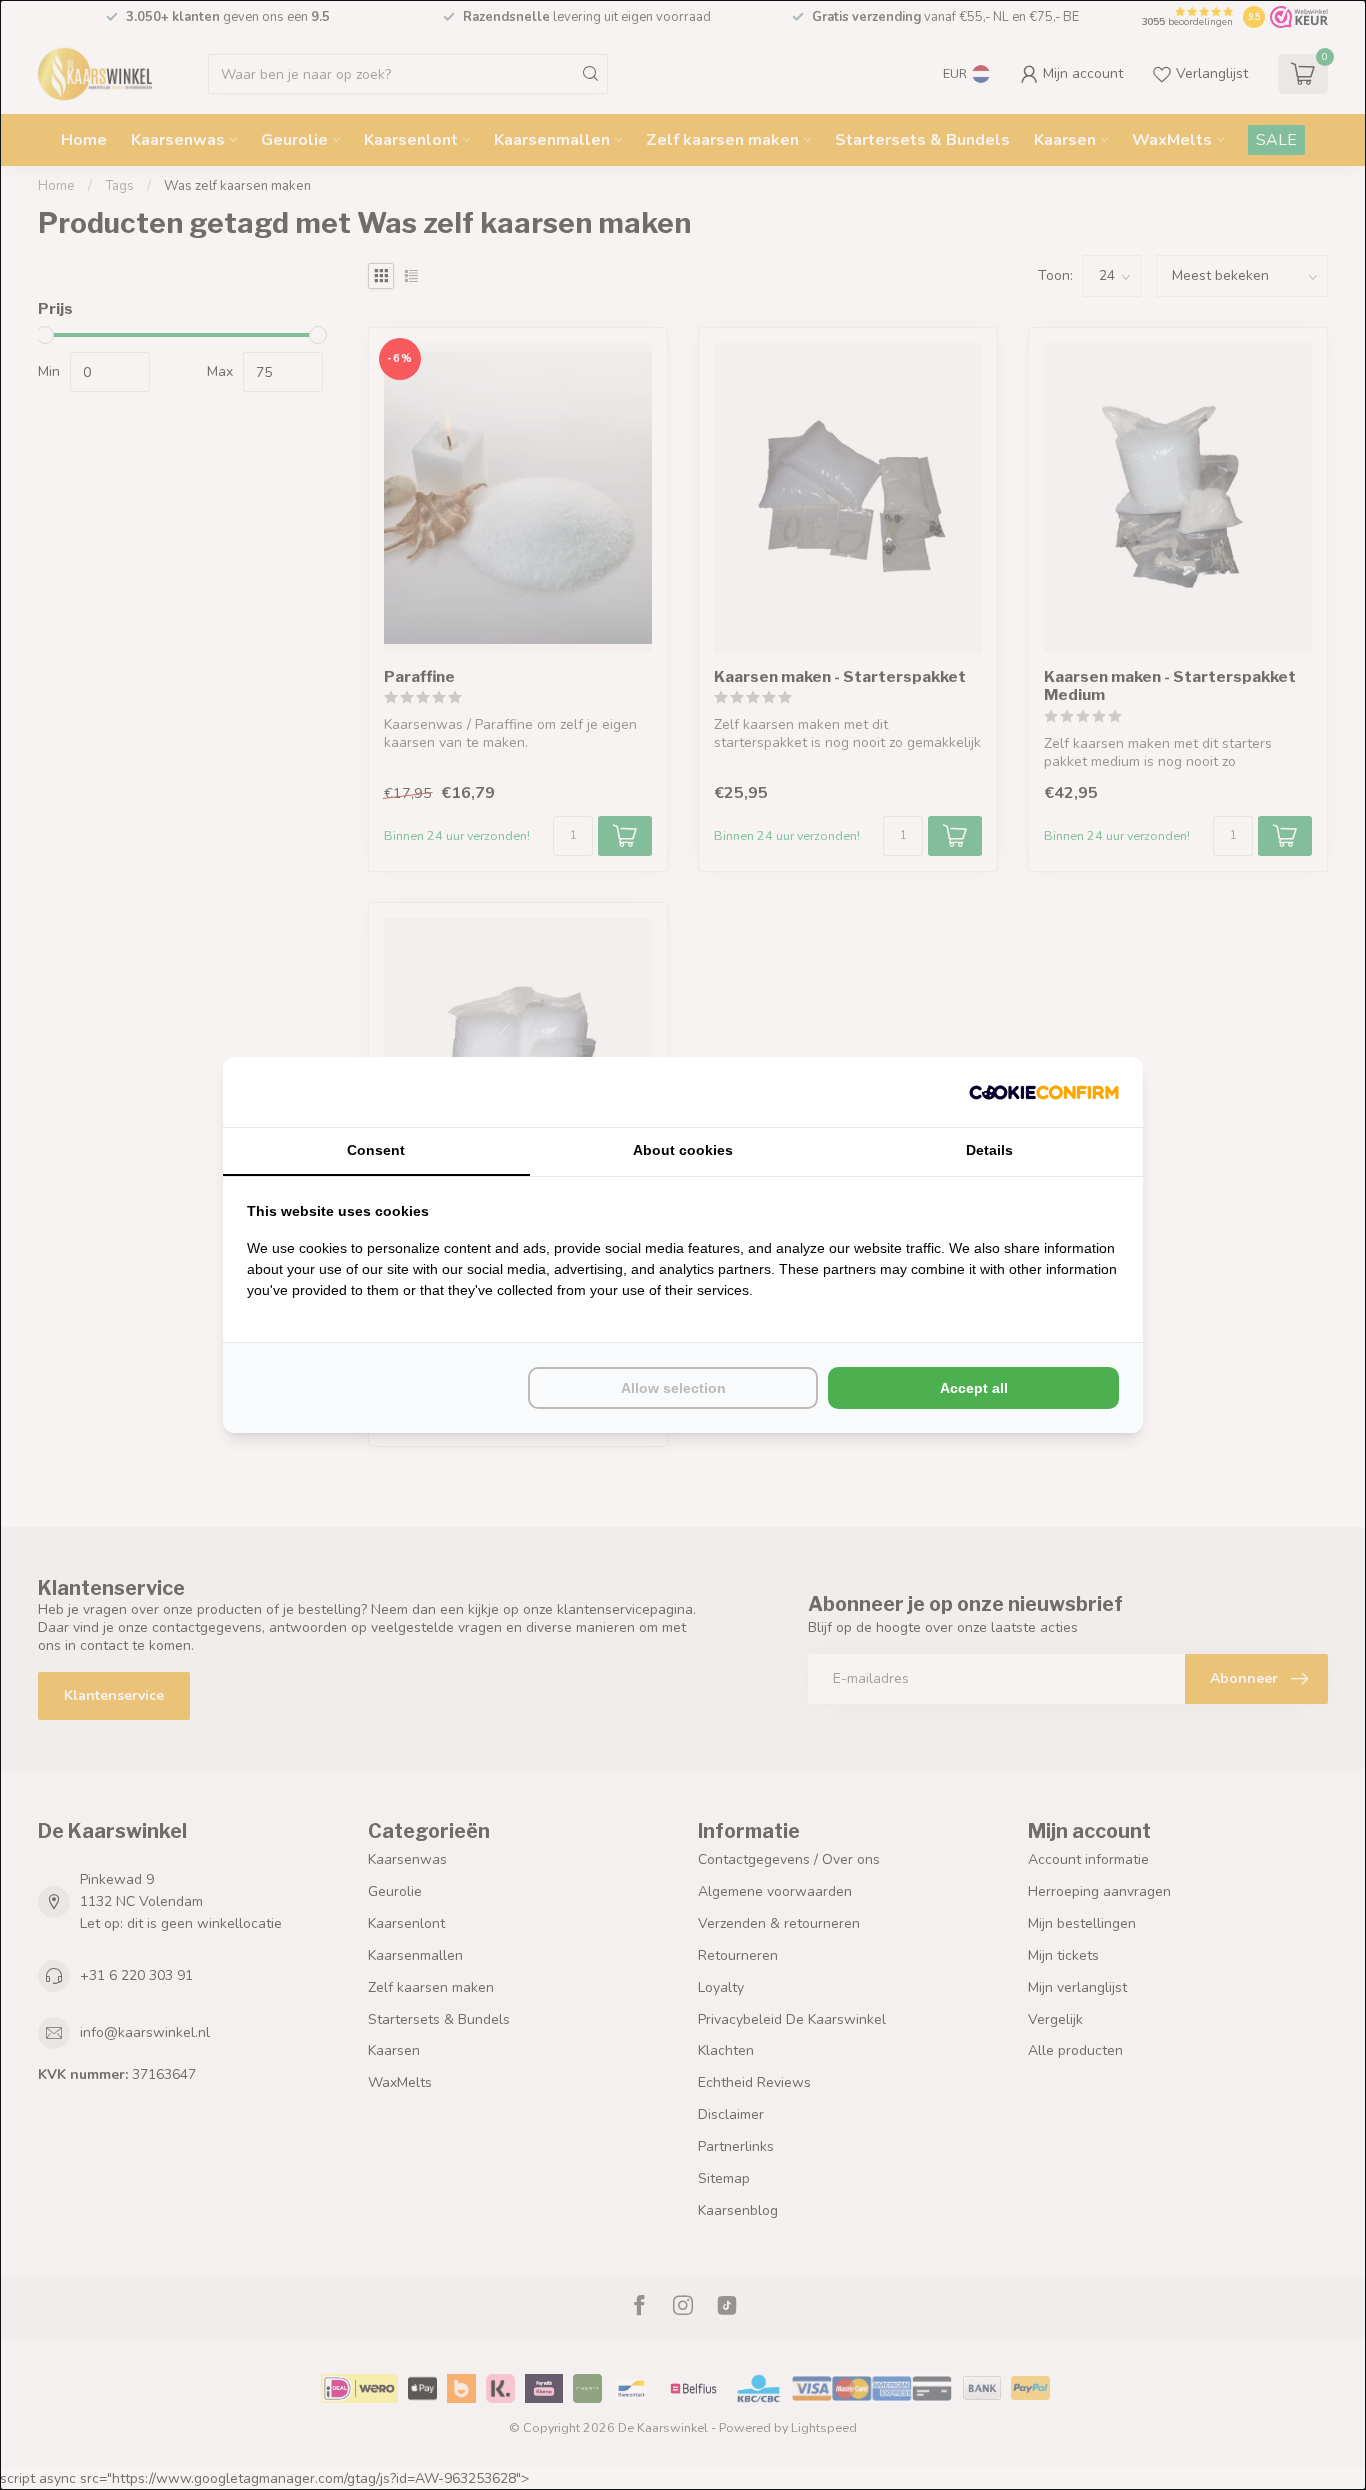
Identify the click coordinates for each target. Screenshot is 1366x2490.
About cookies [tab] (683, 1150)
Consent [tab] (376, 1150)
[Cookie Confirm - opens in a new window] (1044, 1092)
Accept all (974, 1388)
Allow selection (673, 1388)
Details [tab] (989, 1150)
